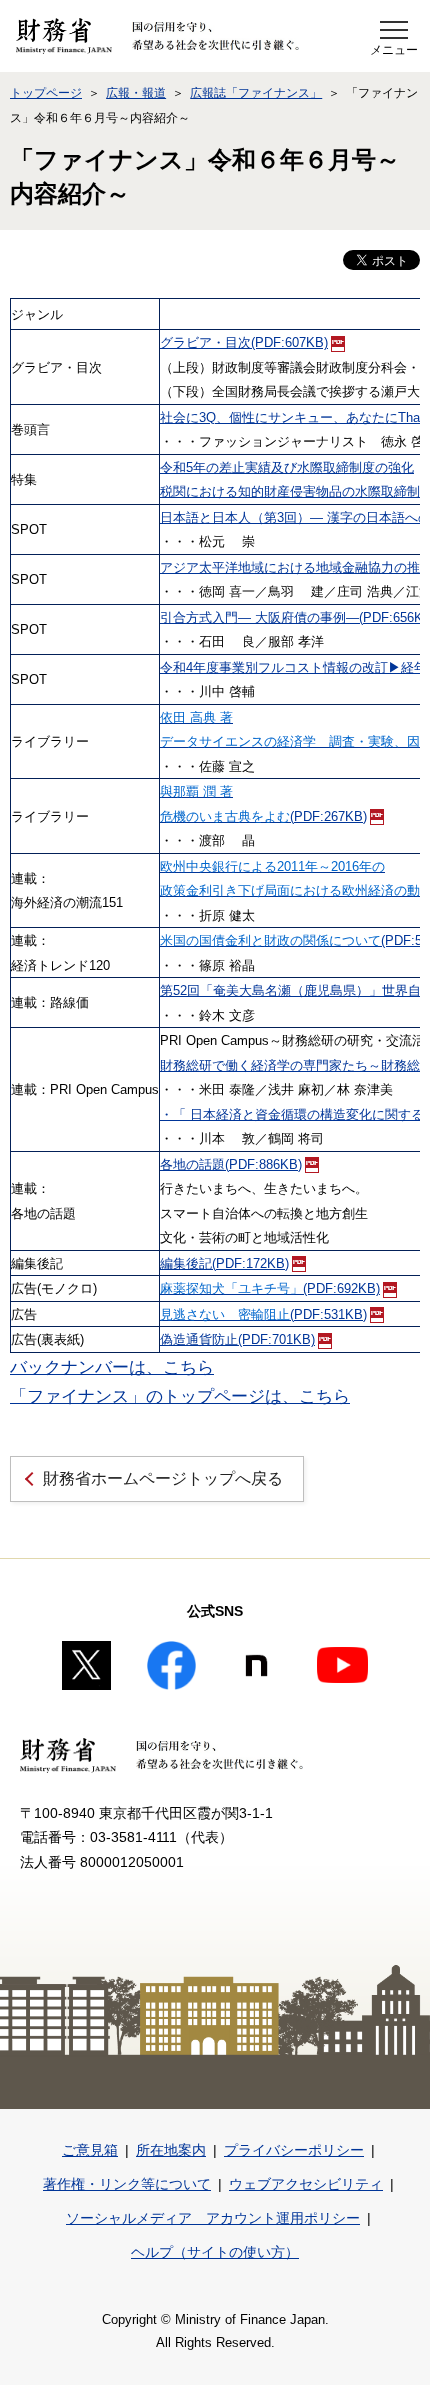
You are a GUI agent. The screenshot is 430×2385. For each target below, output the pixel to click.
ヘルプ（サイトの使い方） (215, 2252)
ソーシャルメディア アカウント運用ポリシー (213, 2218)
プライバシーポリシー (294, 2150)
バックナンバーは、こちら (112, 1367)
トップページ (46, 93)
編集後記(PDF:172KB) (224, 1264)
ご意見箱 (90, 2150)
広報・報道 (136, 93)
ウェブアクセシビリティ (306, 2184)
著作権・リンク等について (127, 2184)
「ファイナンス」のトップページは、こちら (180, 1396)
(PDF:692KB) (270, 1289)
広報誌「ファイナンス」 (256, 93)
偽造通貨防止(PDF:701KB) (237, 1340)
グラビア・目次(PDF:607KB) (244, 343)
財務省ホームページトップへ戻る (163, 1478)
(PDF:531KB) (263, 1315)
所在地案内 (171, 2150)
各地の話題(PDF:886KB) (231, 1165)
